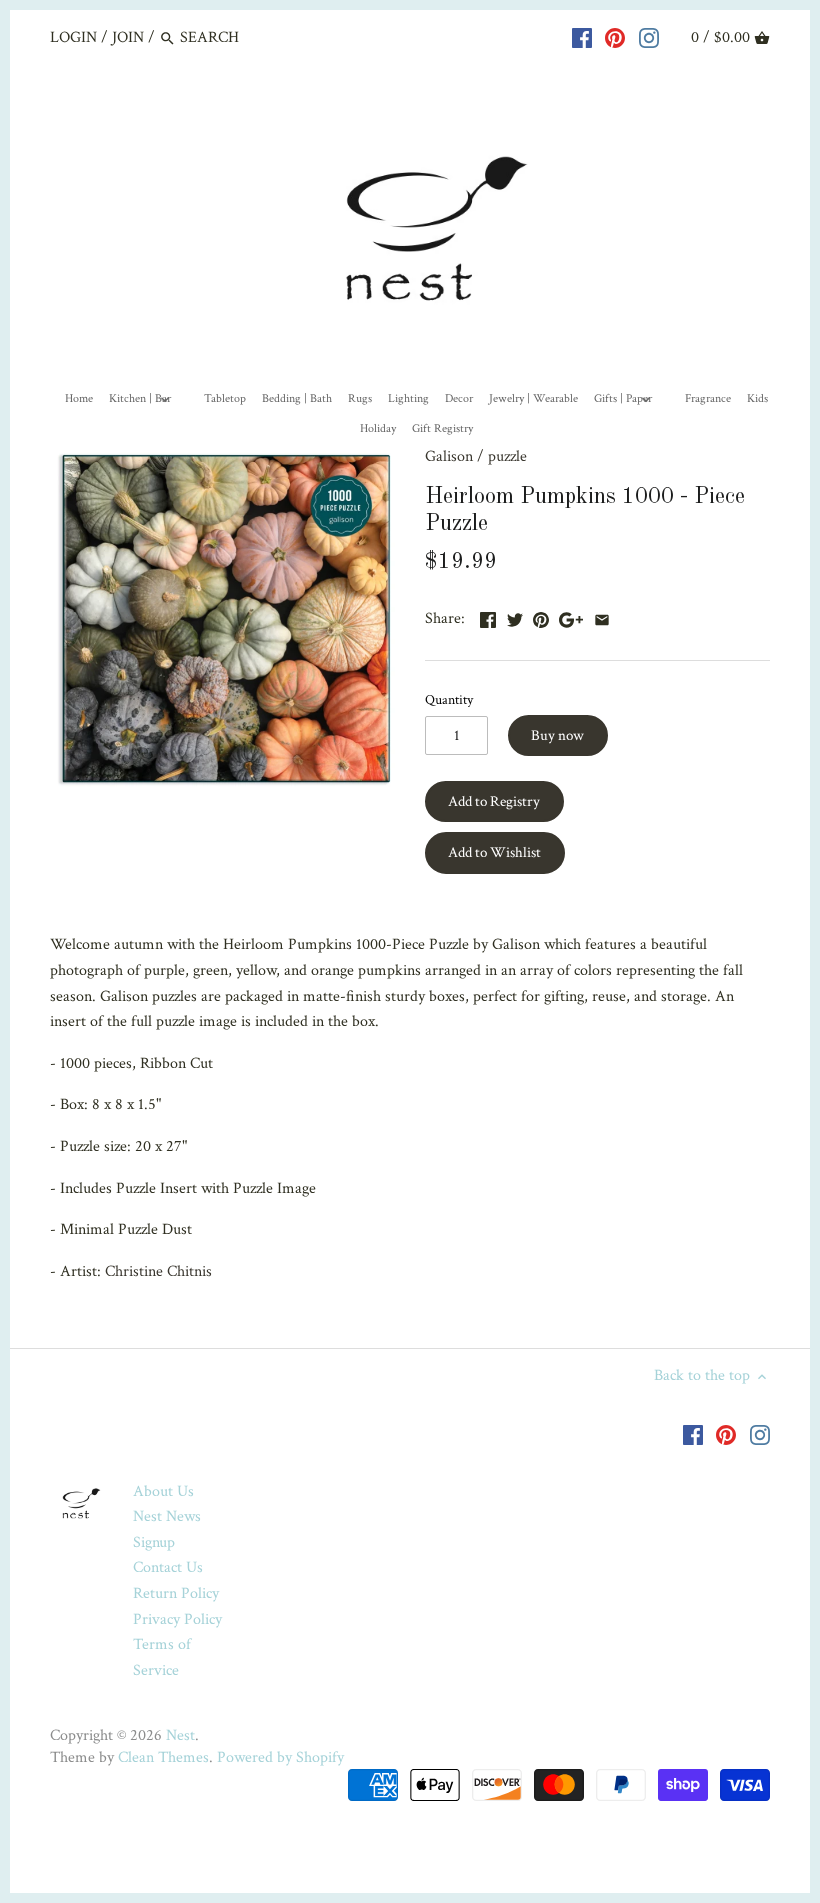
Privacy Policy (177, 1619)
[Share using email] (602, 616)
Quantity (449, 699)
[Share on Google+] (571, 616)
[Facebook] (582, 37)
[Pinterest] (615, 37)
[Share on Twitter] (515, 616)
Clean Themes (163, 1757)
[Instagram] (649, 37)
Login (73, 37)
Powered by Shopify (280, 1757)
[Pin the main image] (541, 616)
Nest (180, 1735)
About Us (163, 1491)
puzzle (507, 456)
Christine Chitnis (158, 1271)
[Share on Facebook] (488, 616)
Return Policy (176, 1593)
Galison (449, 456)
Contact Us (168, 1567)
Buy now (557, 735)
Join (128, 37)
